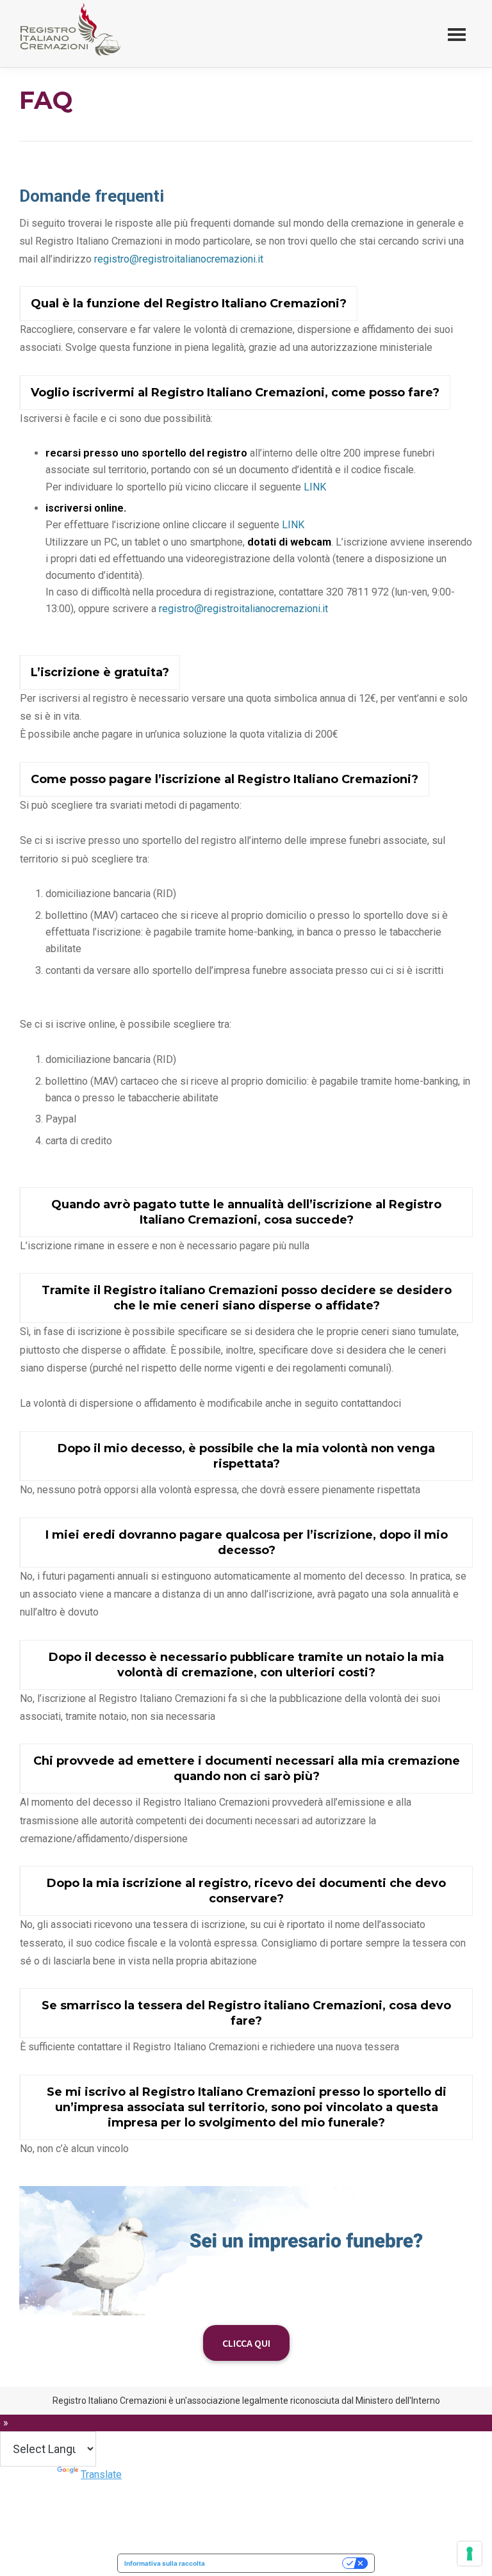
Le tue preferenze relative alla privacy (278, 2563)
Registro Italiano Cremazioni (68, 60)
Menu (457, 34)
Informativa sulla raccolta (165, 2563)
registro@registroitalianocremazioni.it (179, 259)
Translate (101, 2475)
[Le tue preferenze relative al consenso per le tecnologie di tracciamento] (470, 2554)
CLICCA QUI (246, 2343)
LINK (315, 487)
